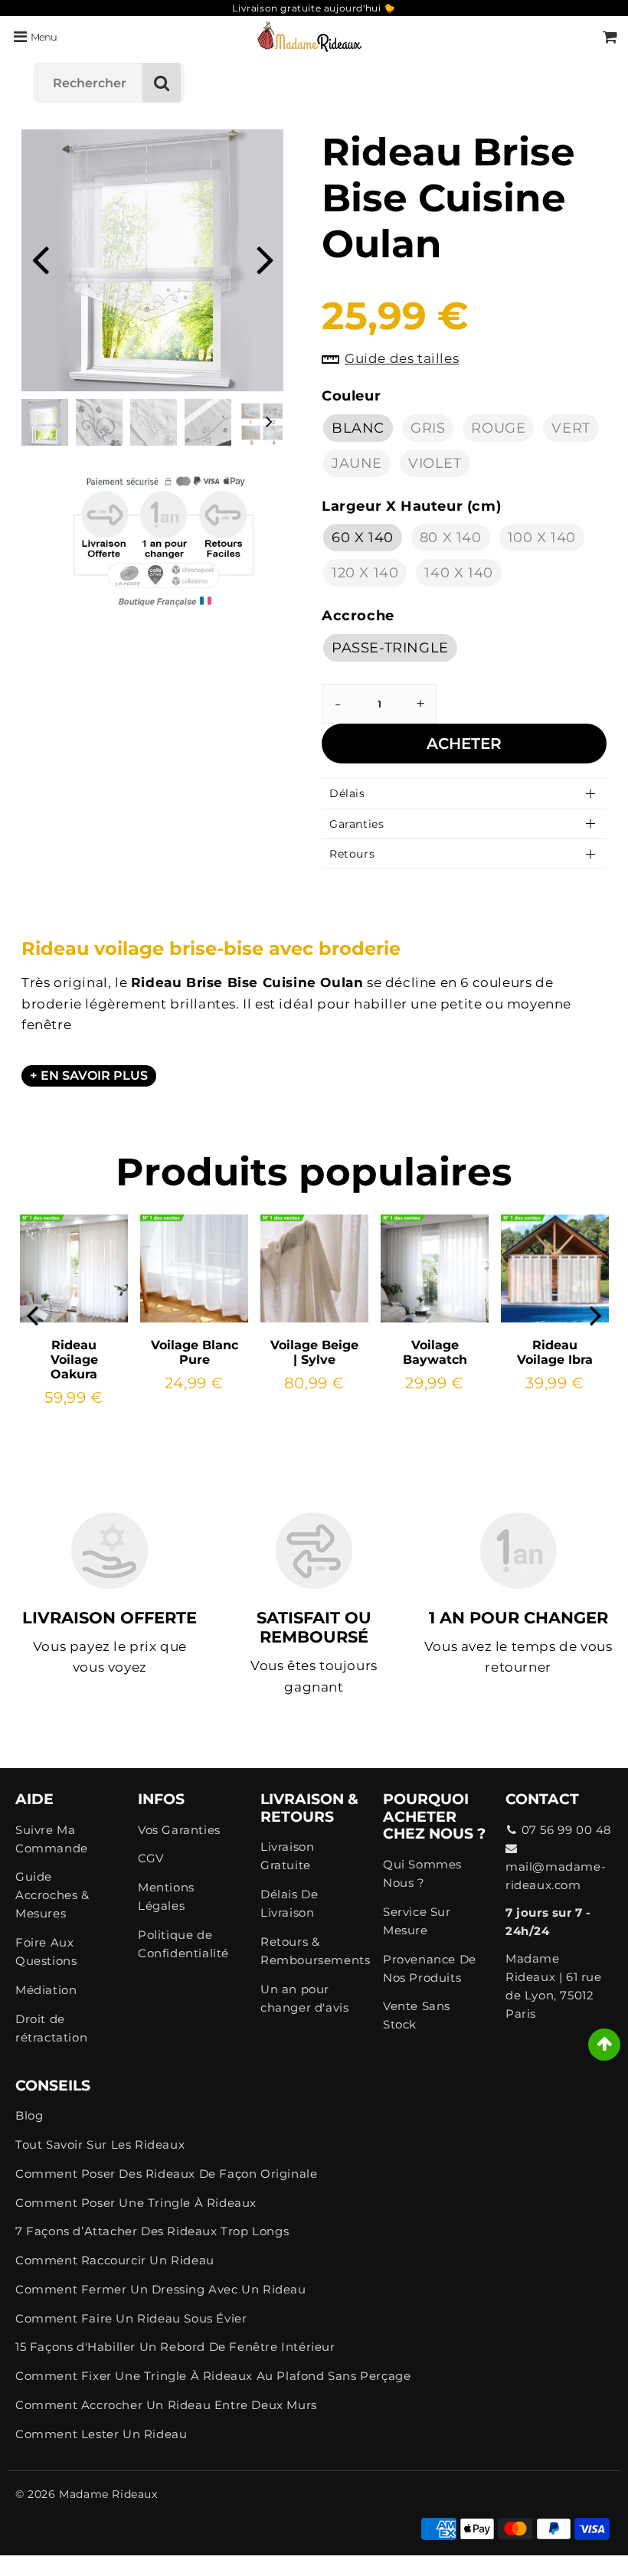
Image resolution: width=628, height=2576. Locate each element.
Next (265, 258)
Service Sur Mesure (417, 1921)
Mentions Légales (166, 1896)
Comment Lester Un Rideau (101, 2434)
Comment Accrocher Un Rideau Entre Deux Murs (166, 2405)
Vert (571, 428)
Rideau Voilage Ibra (555, 1352)
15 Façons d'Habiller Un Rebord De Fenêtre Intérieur (175, 2347)
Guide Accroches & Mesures (52, 1895)
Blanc (358, 428)
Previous (40, 258)
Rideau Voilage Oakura (74, 1360)
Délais (347, 793)
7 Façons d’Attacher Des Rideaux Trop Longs (152, 2231)
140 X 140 (458, 573)
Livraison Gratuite (287, 1856)
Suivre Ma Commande (52, 1839)
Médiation (46, 1990)
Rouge (498, 428)
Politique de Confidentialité (183, 1944)
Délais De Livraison (289, 1903)
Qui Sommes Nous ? (422, 1873)
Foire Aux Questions (46, 1952)
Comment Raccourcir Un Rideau (115, 2260)
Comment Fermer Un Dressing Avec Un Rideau (161, 2289)
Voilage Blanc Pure (195, 1352)
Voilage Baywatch (435, 1352)
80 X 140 (451, 538)
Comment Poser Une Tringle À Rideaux (136, 2203)
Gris (428, 428)
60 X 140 (363, 538)
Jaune (357, 463)
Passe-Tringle (390, 648)
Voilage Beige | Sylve (314, 1352)
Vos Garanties (179, 1830)
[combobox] (109, 83)
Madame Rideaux (108, 2494)
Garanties (357, 824)
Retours (352, 854)
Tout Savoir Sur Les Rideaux (100, 2144)
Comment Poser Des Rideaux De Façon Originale (166, 2174)
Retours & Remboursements (314, 1951)
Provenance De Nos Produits (430, 1968)
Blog (29, 2115)
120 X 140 (365, 573)
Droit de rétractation (51, 2028)
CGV (151, 1858)
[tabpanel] (45, 422)
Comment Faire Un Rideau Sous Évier (131, 2318)
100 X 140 (542, 538)
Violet (435, 463)
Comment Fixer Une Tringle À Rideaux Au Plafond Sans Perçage (213, 2376)
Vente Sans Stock (417, 2015)
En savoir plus (94, 1076)
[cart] (610, 37)
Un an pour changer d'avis (304, 1998)
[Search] (162, 83)
